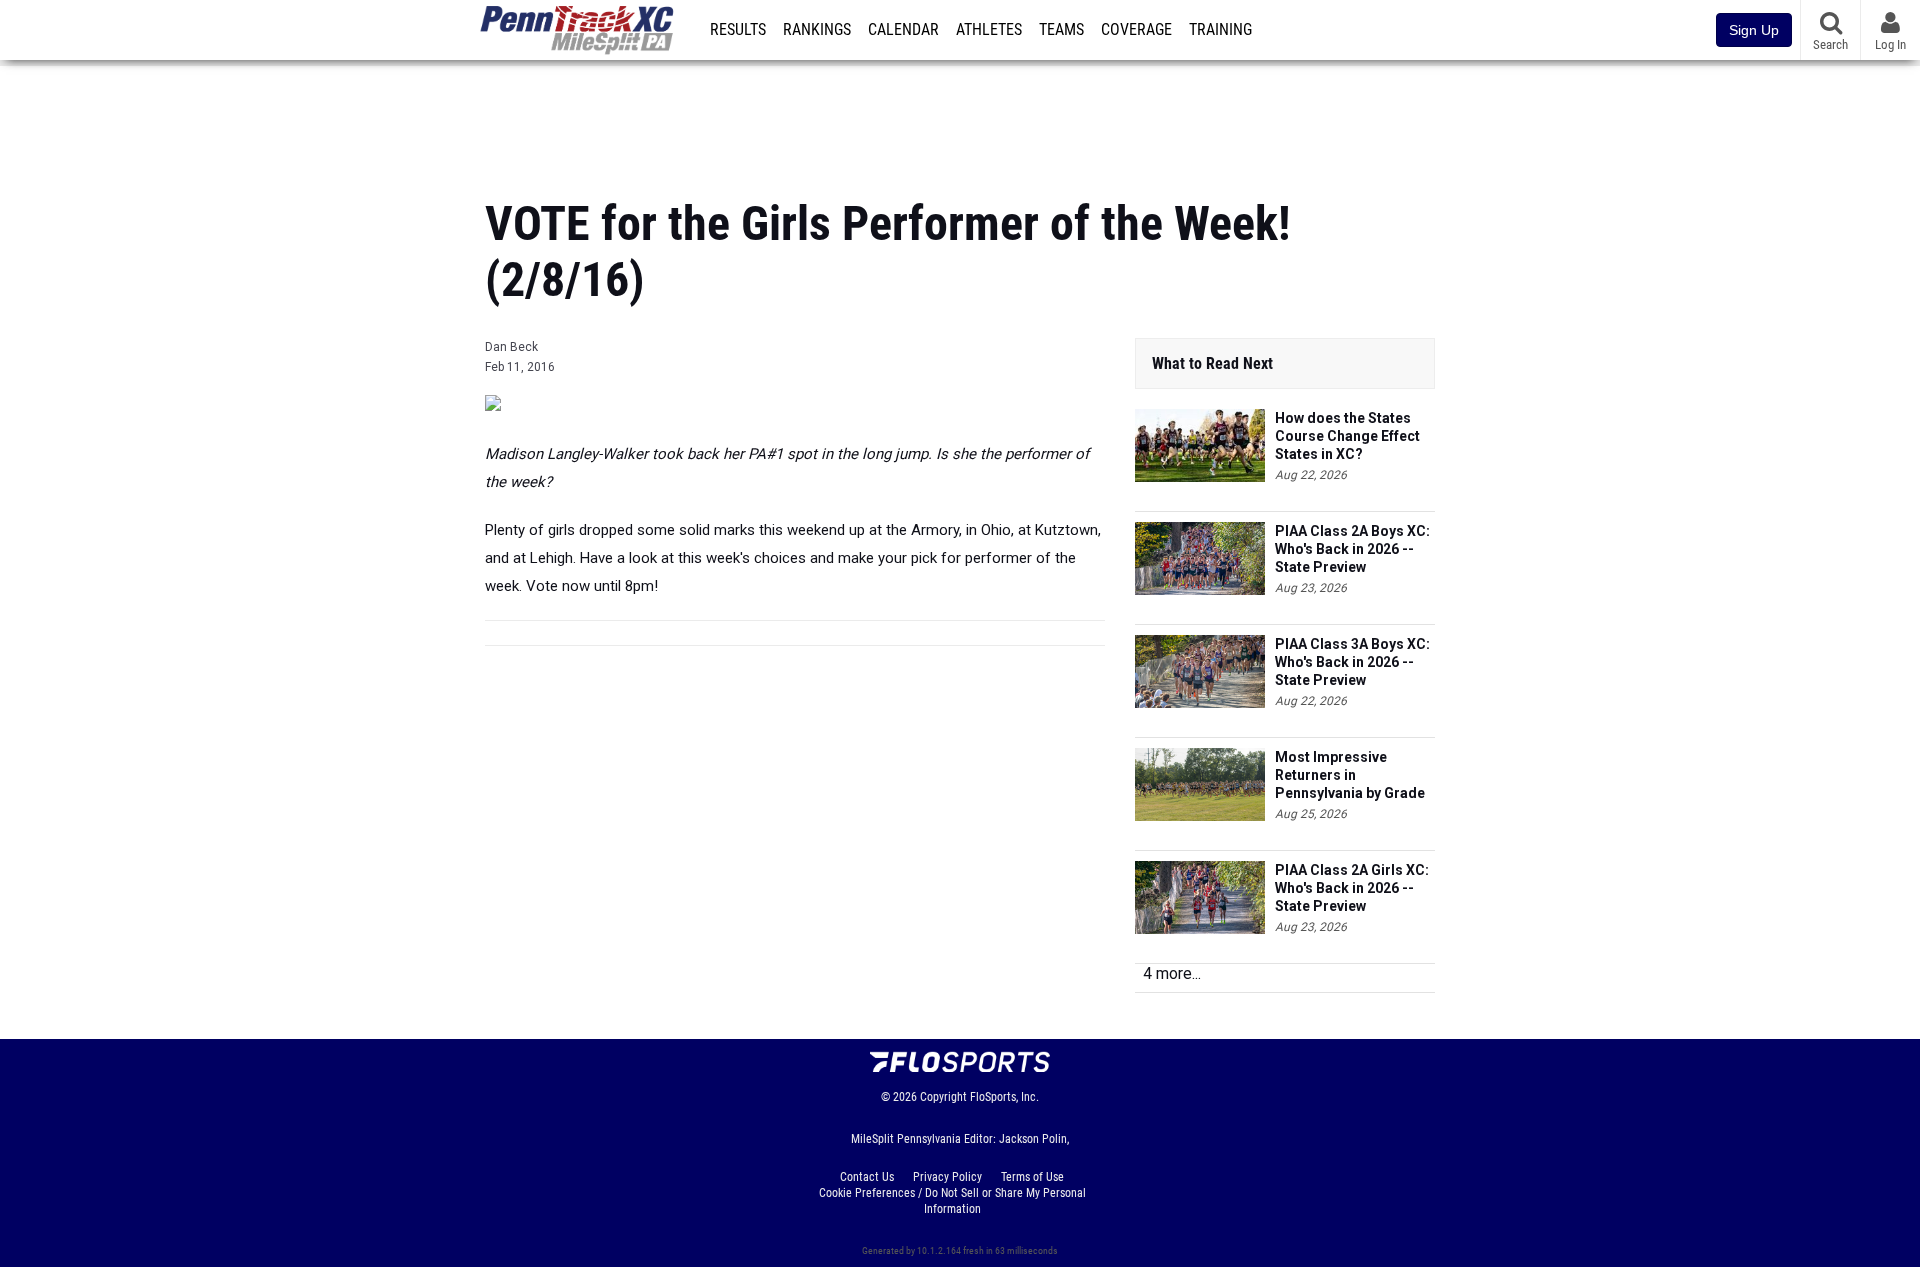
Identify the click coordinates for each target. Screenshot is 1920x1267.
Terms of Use (1032, 1177)
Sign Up (1754, 30)
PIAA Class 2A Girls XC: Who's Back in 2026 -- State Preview (1352, 888)
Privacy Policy (947, 1177)
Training (1220, 30)
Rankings (817, 30)
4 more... (1172, 973)
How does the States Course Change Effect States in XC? (1347, 436)
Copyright (943, 1097)
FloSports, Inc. (1004, 1097)
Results (738, 30)
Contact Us (867, 1177)
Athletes (989, 30)
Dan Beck (511, 347)
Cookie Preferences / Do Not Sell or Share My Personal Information (952, 1201)
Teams (1061, 30)
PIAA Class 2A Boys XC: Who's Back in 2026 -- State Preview (1352, 549)
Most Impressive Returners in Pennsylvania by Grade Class (1350, 775)
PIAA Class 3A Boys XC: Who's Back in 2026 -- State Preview (1352, 662)
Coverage (1136, 30)
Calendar (903, 30)
